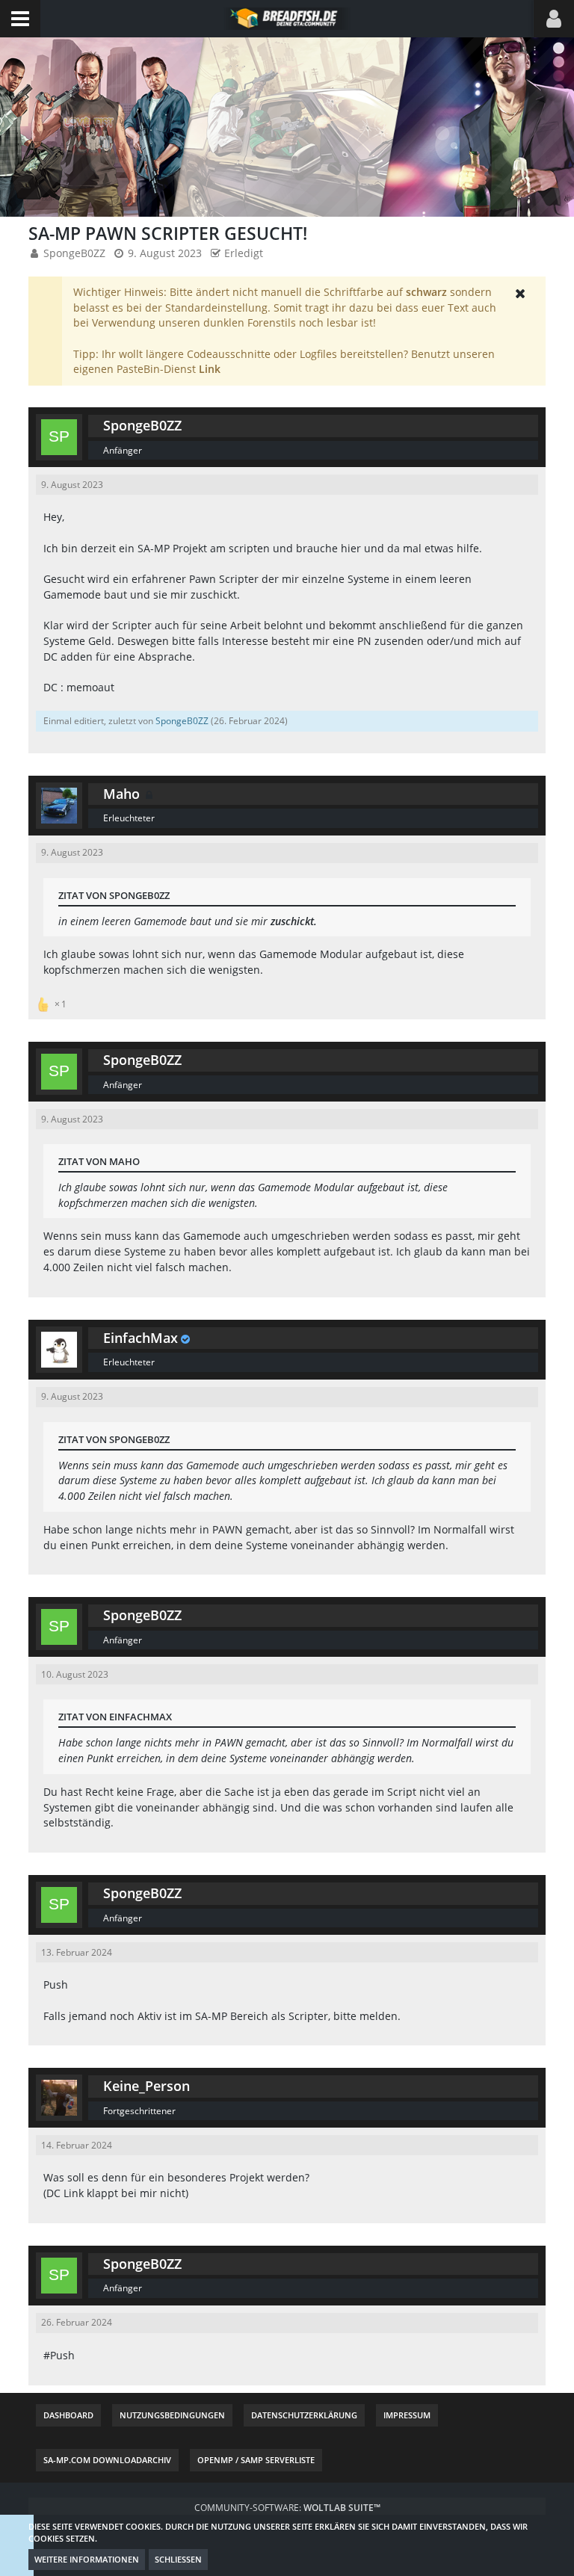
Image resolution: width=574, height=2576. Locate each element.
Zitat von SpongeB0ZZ (114, 895)
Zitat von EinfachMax (115, 1717)
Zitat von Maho (99, 1161)
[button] (20, 19)
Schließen (178, 2559)
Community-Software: (287, 2508)
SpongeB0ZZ (74, 253)
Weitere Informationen (87, 2559)
